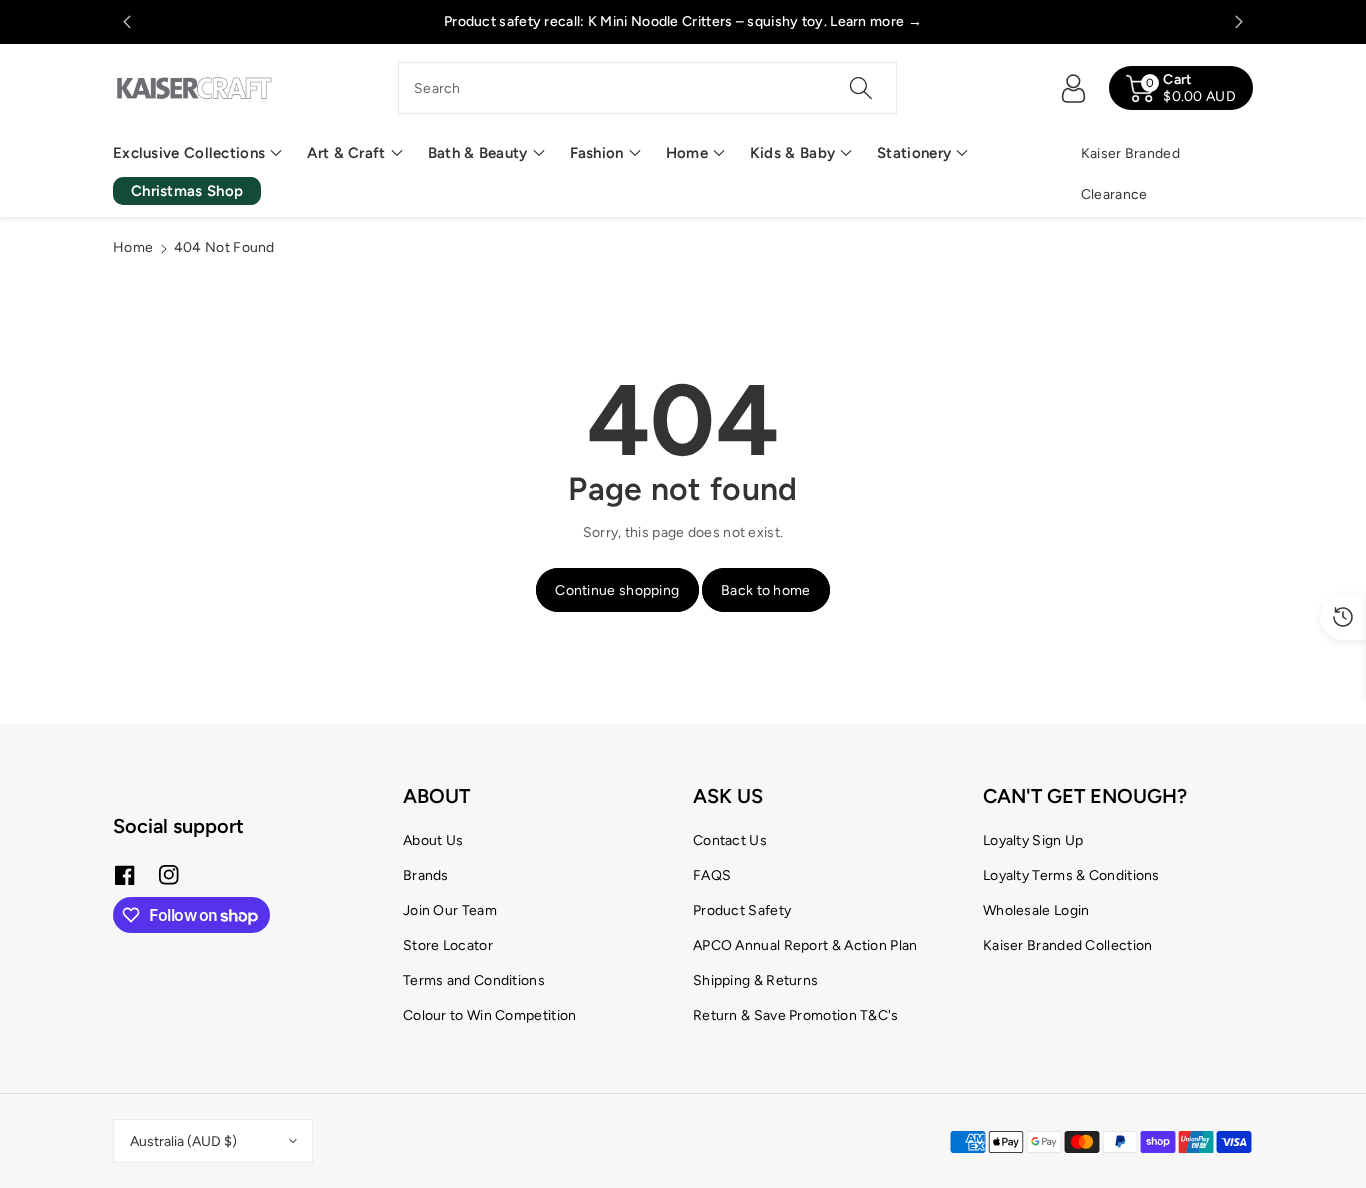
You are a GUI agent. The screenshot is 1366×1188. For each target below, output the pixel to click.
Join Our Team (450, 910)
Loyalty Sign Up (1033, 840)
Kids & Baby (792, 153)
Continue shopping (617, 590)
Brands (426, 875)
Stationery (914, 153)
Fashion (597, 153)
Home (687, 153)
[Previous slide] (126, 22)
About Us (433, 840)
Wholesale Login (1036, 910)
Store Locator (448, 945)
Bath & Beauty (478, 153)
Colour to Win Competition (490, 1015)
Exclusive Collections (189, 153)
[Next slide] (1239, 22)
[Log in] (1073, 88)
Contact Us (730, 840)
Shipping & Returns (755, 980)
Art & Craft (346, 153)
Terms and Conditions (474, 980)
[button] (197, 153)
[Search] (860, 88)
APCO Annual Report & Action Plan (805, 945)
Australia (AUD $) (183, 1141)
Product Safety (742, 910)
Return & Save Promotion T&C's (796, 1015)
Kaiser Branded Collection (1068, 945)
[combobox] (647, 88)
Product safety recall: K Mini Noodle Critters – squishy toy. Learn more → (683, 21)
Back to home (766, 590)
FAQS (712, 875)
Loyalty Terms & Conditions (1071, 875)
